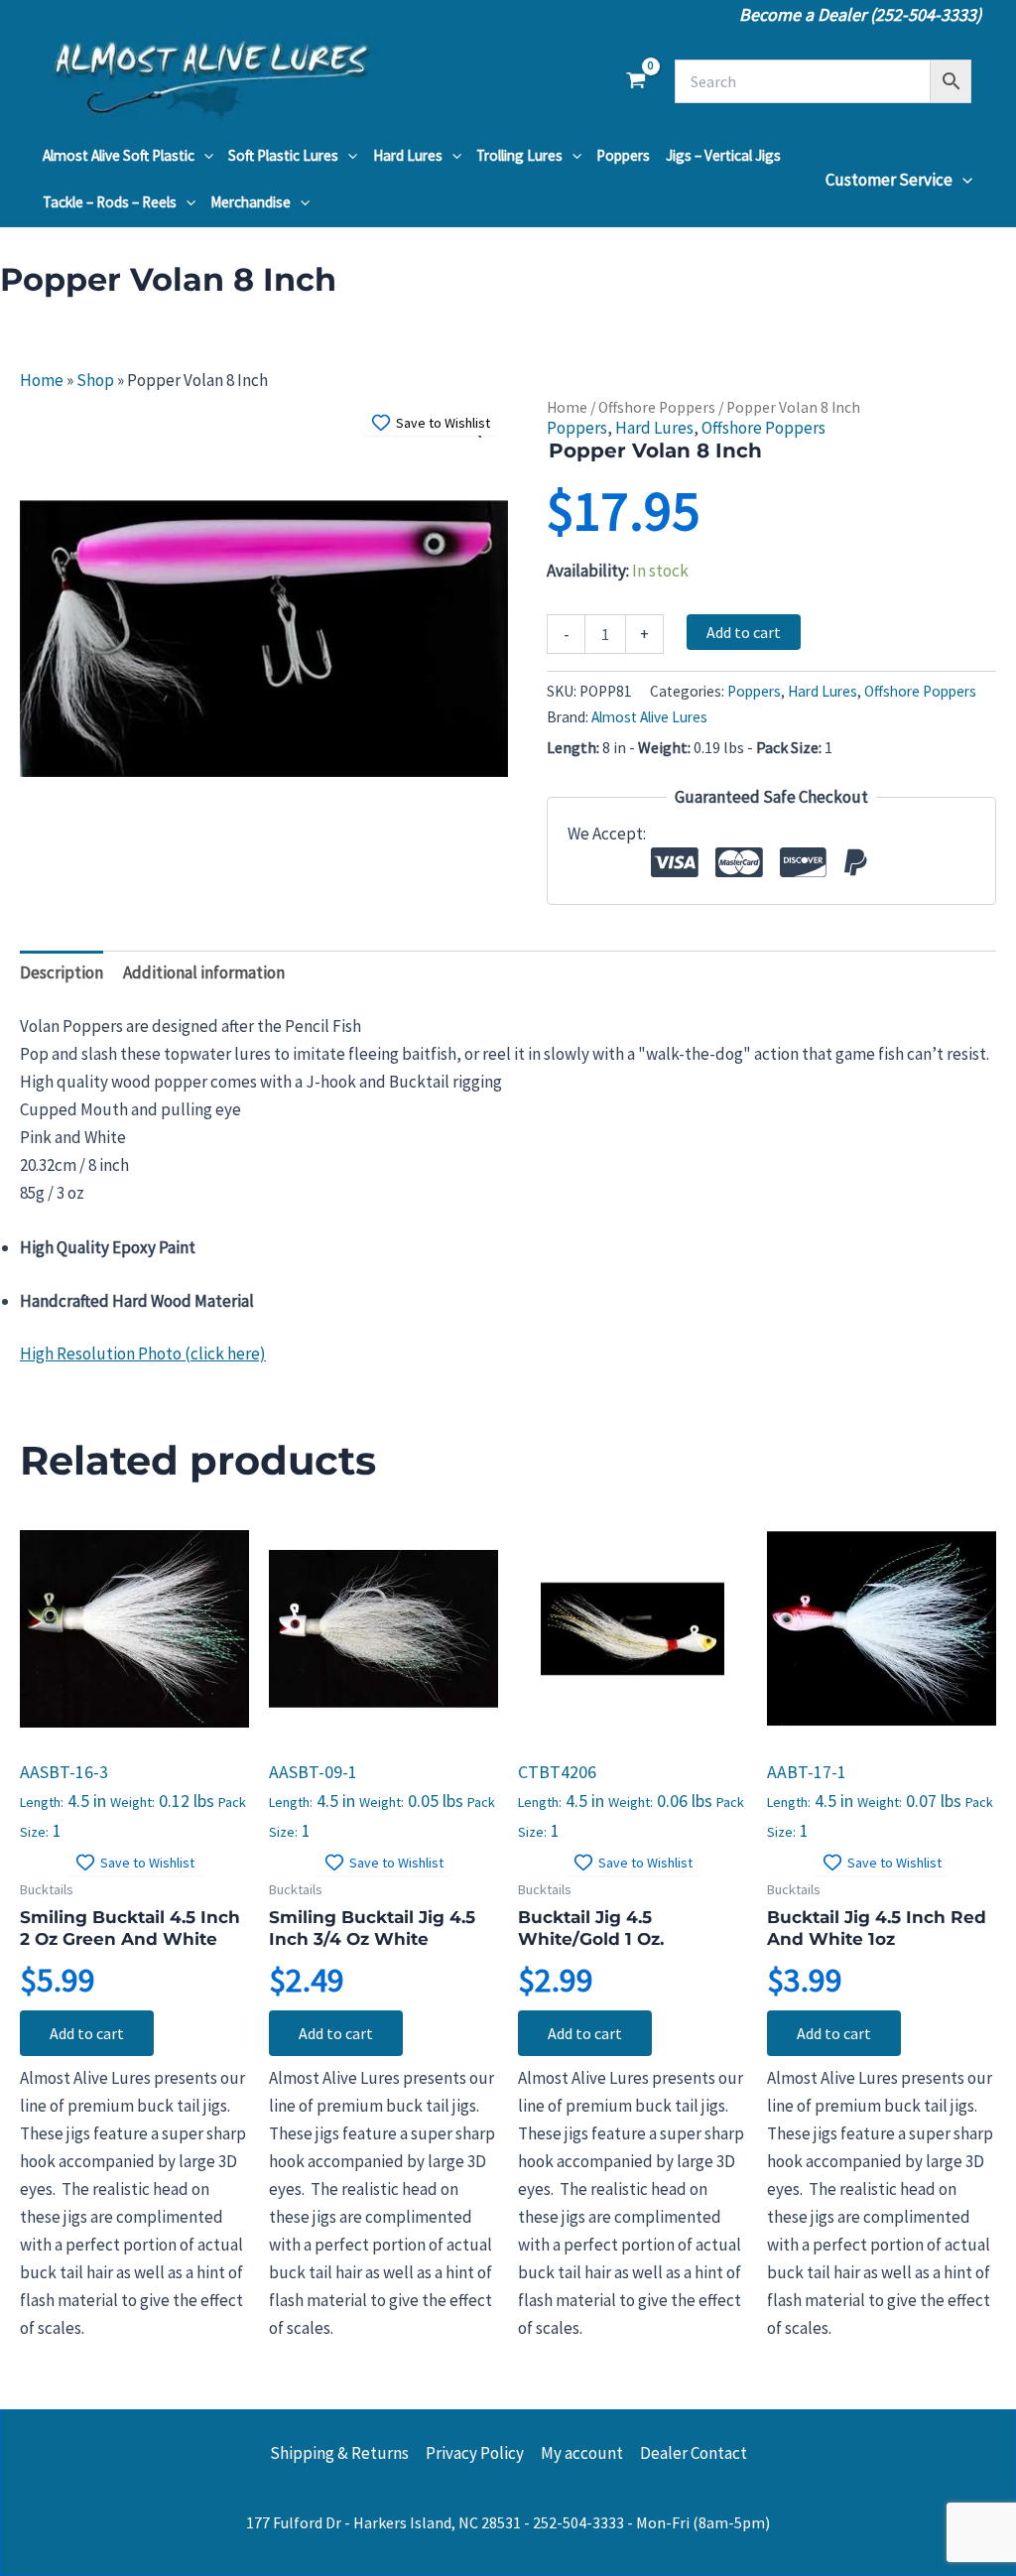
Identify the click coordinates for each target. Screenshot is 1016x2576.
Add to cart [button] (87, 2033)
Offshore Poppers (657, 407)
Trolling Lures (519, 155)
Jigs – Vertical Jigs (723, 155)
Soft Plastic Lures (283, 155)
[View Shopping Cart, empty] (636, 81)
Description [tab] (62, 972)
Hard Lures (408, 155)
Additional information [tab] (204, 972)
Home (42, 380)
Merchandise (251, 202)
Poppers (623, 155)
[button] (204, 156)
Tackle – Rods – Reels (110, 202)
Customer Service (889, 180)
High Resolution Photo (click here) (143, 1353)
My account (582, 2453)
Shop (95, 380)
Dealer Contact (694, 2453)
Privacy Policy (475, 2453)
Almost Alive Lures (649, 717)
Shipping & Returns (339, 2453)
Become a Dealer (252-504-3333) (860, 14)
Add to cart (744, 632)
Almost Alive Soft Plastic (119, 155)
